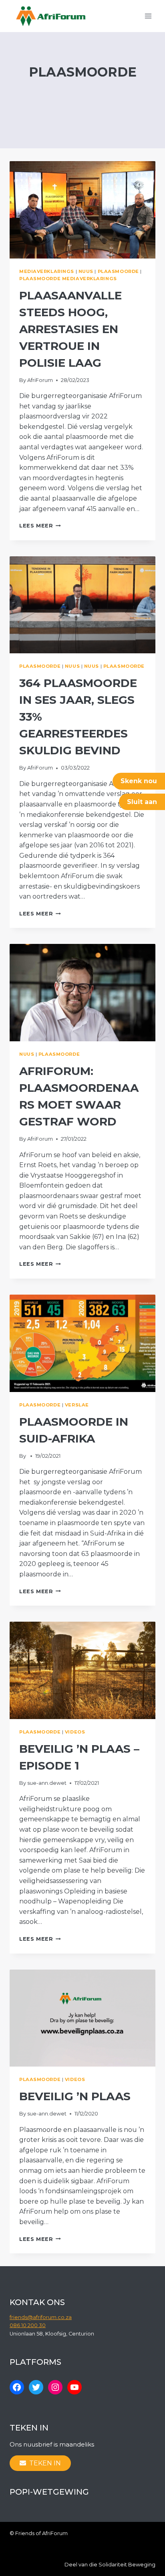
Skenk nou (139, 781)
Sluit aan (142, 802)
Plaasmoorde (118, 271)
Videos (75, 1732)
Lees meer (40, 526)
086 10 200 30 (28, 2325)
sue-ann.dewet (47, 1783)
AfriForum (40, 380)
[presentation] (82, 210)
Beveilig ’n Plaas (75, 2096)
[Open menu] (148, 16)
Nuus (86, 271)
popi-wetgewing (49, 2492)
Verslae (77, 1405)
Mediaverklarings (47, 271)
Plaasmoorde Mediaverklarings (68, 279)
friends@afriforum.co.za (41, 2317)
